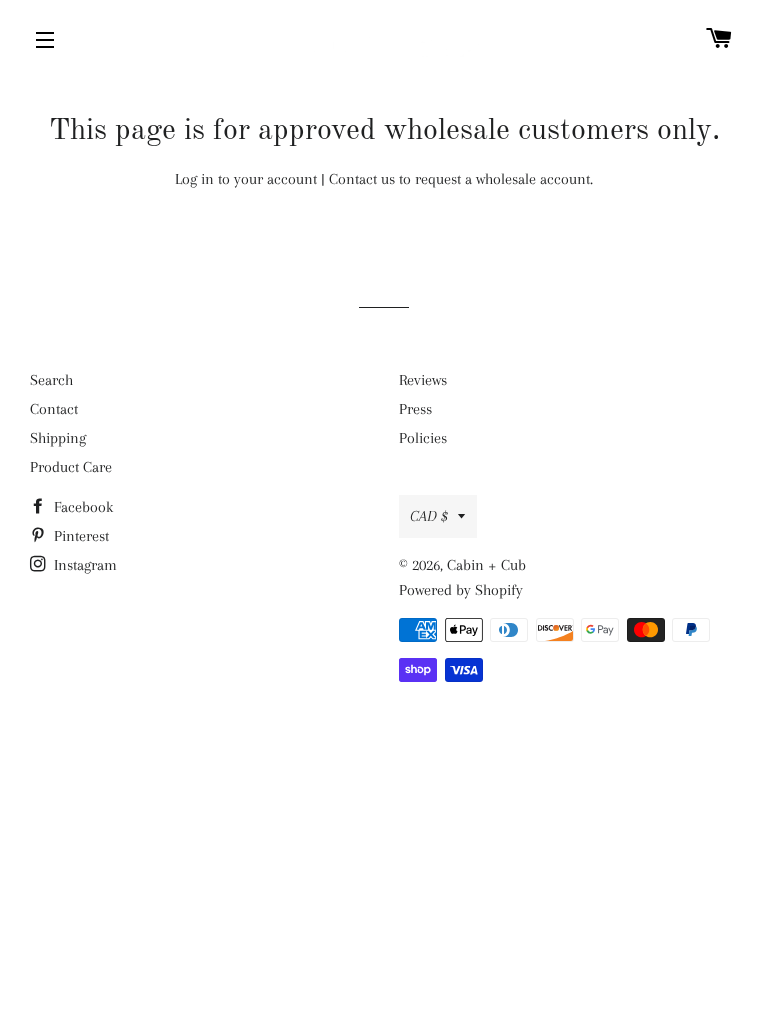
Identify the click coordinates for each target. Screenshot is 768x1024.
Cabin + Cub (486, 565)
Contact (54, 409)
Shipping (58, 438)
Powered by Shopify (461, 590)
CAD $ (429, 516)
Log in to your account (246, 179)
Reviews (423, 380)
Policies (423, 438)
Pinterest (79, 536)
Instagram (83, 565)
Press (415, 409)
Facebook (81, 507)
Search (51, 380)
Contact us (362, 179)
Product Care (71, 467)
